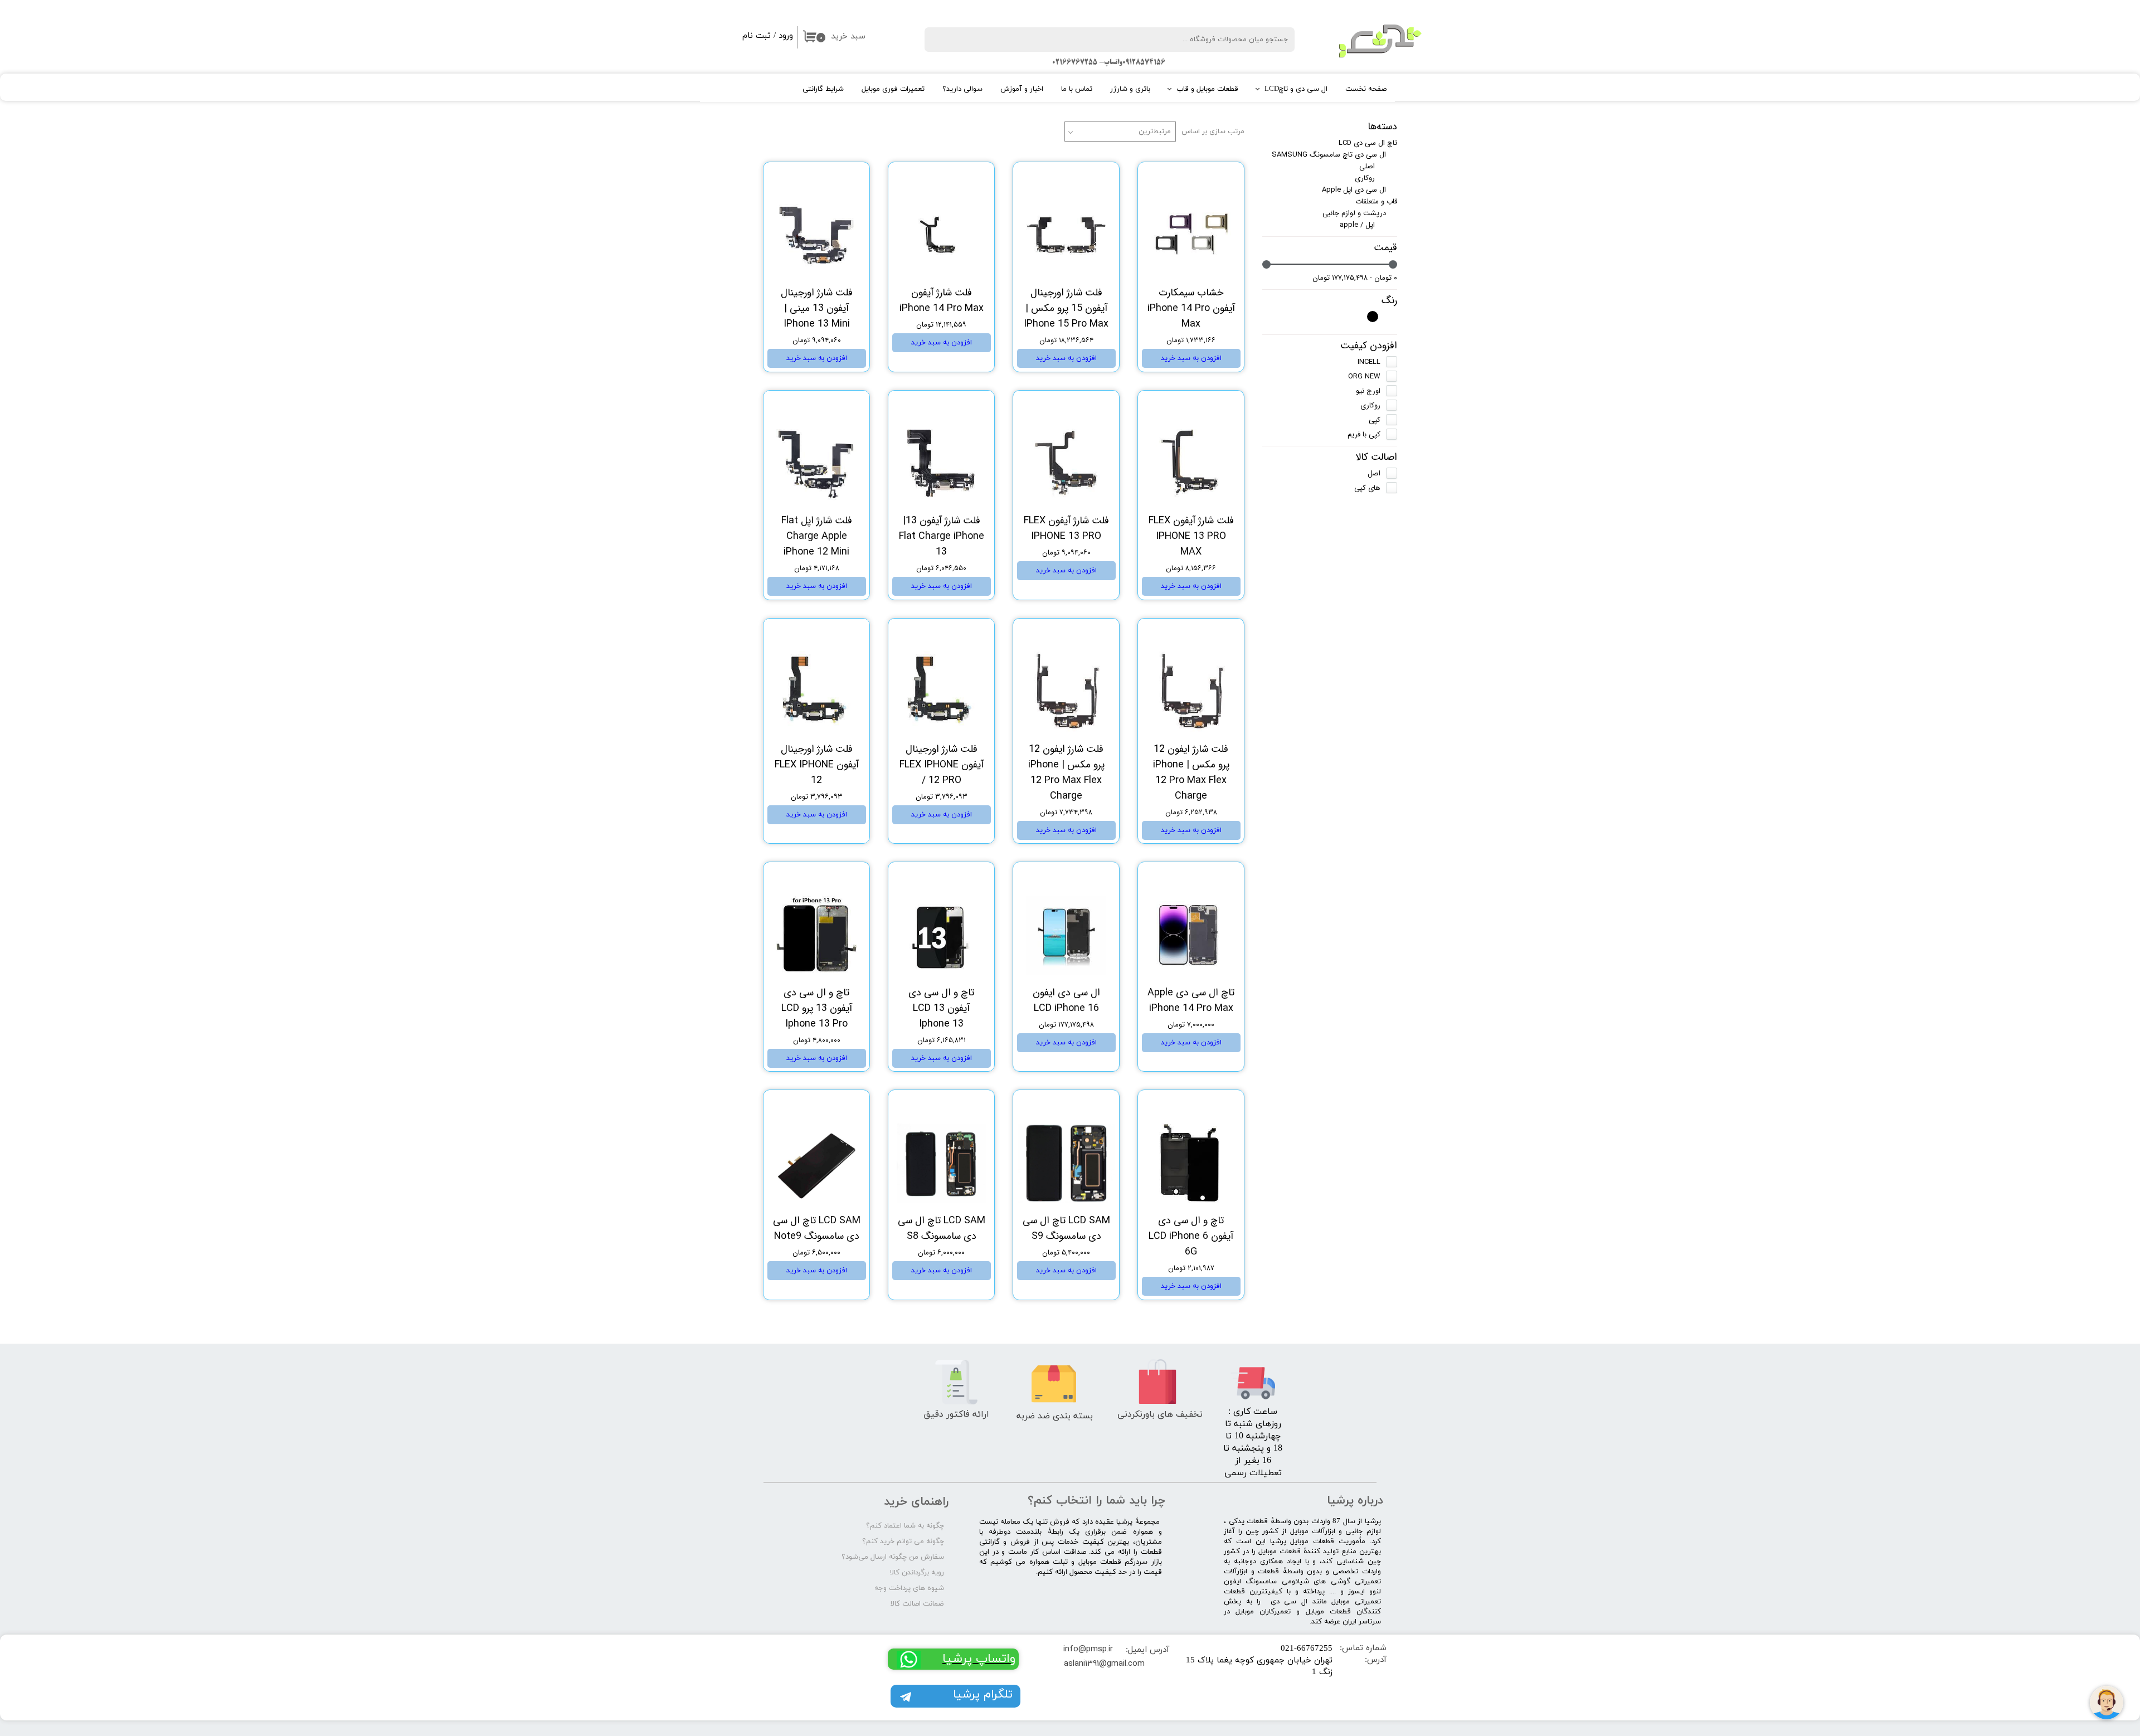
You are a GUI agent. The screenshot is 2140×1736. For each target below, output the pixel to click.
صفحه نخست (1366, 89)
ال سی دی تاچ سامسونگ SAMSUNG (1329, 155)
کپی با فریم (1364, 434)
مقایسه (1215, 179)
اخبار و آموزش (1022, 89)
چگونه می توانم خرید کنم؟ (903, 1542)
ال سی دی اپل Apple (1354, 190)
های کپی (1367, 488)
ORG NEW (1364, 376)
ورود (786, 36)
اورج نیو (1368, 391)
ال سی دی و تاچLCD (1296, 89)
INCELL (1369, 362)
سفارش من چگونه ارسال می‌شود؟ (893, 1557)
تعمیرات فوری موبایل (893, 89)
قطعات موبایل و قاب (1207, 89)
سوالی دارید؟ (962, 89)
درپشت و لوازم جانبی (1354, 213)
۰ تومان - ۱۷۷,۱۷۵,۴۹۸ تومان (1355, 278)
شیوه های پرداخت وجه (909, 1588)
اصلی (1367, 166)
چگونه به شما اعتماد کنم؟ (905, 1526)
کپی (1375, 420)
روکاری (1365, 178)
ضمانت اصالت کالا (917, 1604)
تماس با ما (1077, 89)
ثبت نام (757, 36)
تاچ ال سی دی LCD (1368, 143)
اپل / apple (1357, 225)
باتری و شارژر (1130, 89)
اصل (1374, 473)
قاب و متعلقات (1376, 201)
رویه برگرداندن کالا (917, 1573)
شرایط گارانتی (823, 89)
